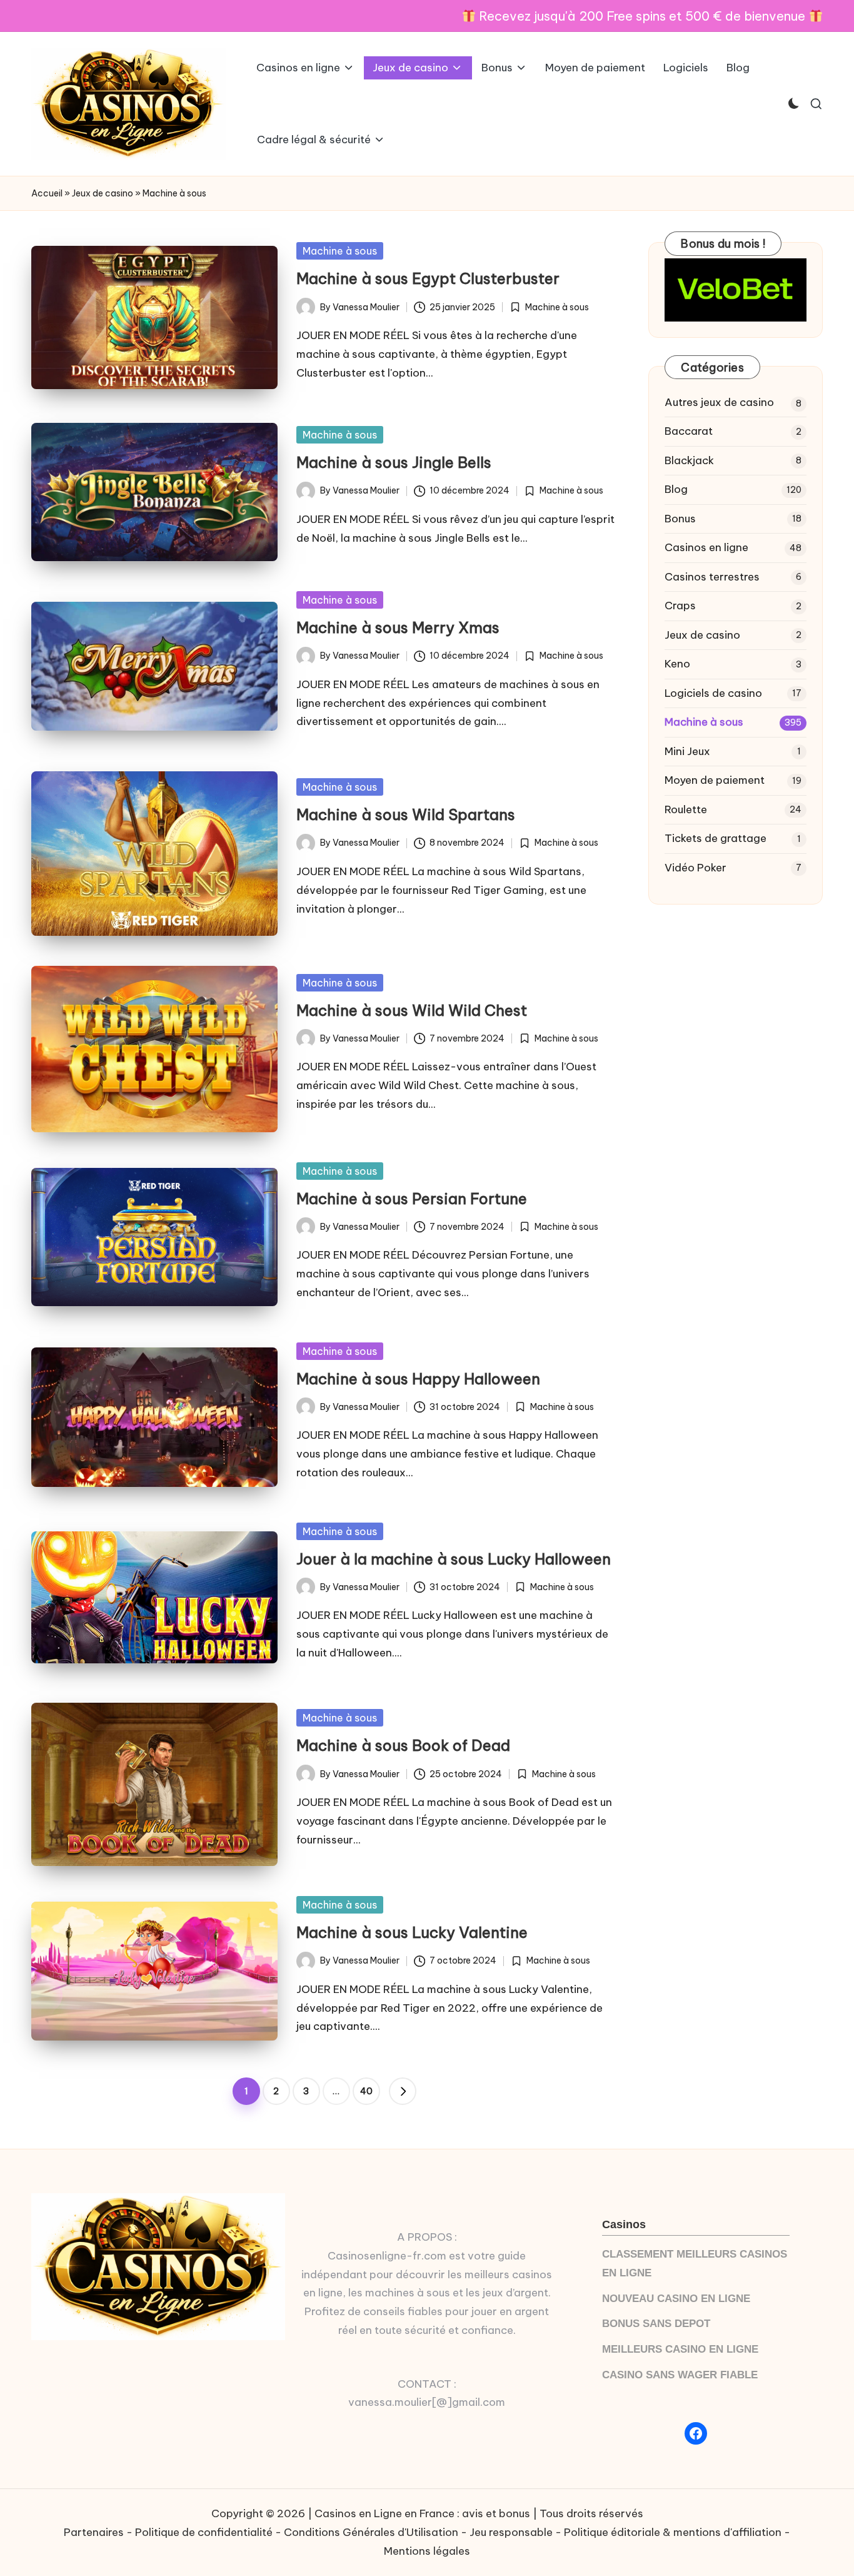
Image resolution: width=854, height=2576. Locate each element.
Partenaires (94, 2532)
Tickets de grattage (716, 838)
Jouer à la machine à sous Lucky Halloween (454, 1559)
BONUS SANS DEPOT (656, 2324)
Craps (680, 606)
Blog (676, 489)
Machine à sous (340, 251)
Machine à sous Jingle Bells (394, 462)
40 (366, 2091)
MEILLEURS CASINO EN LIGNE (680, 2349)
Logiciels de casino (713, 693)
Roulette (686, 809)
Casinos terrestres (712, 577)
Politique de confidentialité (204, 2532)
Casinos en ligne (706, 547)
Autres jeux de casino (719, 402)
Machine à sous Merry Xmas (398, 627)
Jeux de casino (103, 193)
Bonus (680, 519)
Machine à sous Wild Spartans (406, 814)
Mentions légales (427, 2551)
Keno (677, 664)
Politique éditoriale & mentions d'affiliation (673, 2532)
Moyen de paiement (715, 780)
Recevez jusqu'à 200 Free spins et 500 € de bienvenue (642, 16)
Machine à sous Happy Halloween (418, 1379)
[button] (403, 2091)
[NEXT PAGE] (403, 2091)
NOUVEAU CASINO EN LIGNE (676, 2299)
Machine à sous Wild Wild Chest (412, 1010)
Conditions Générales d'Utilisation (371, 2532)
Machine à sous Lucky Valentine (412, 1932)
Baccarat (689, 431)
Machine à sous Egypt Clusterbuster (428, 278)
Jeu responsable (511, 2532)
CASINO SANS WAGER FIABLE (680, 2375)
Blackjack (689, 460)
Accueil (47, 193)
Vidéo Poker (696, 868)
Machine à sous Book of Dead (403, 1745)
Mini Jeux (687, 751)
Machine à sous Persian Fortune (412, 1199)
